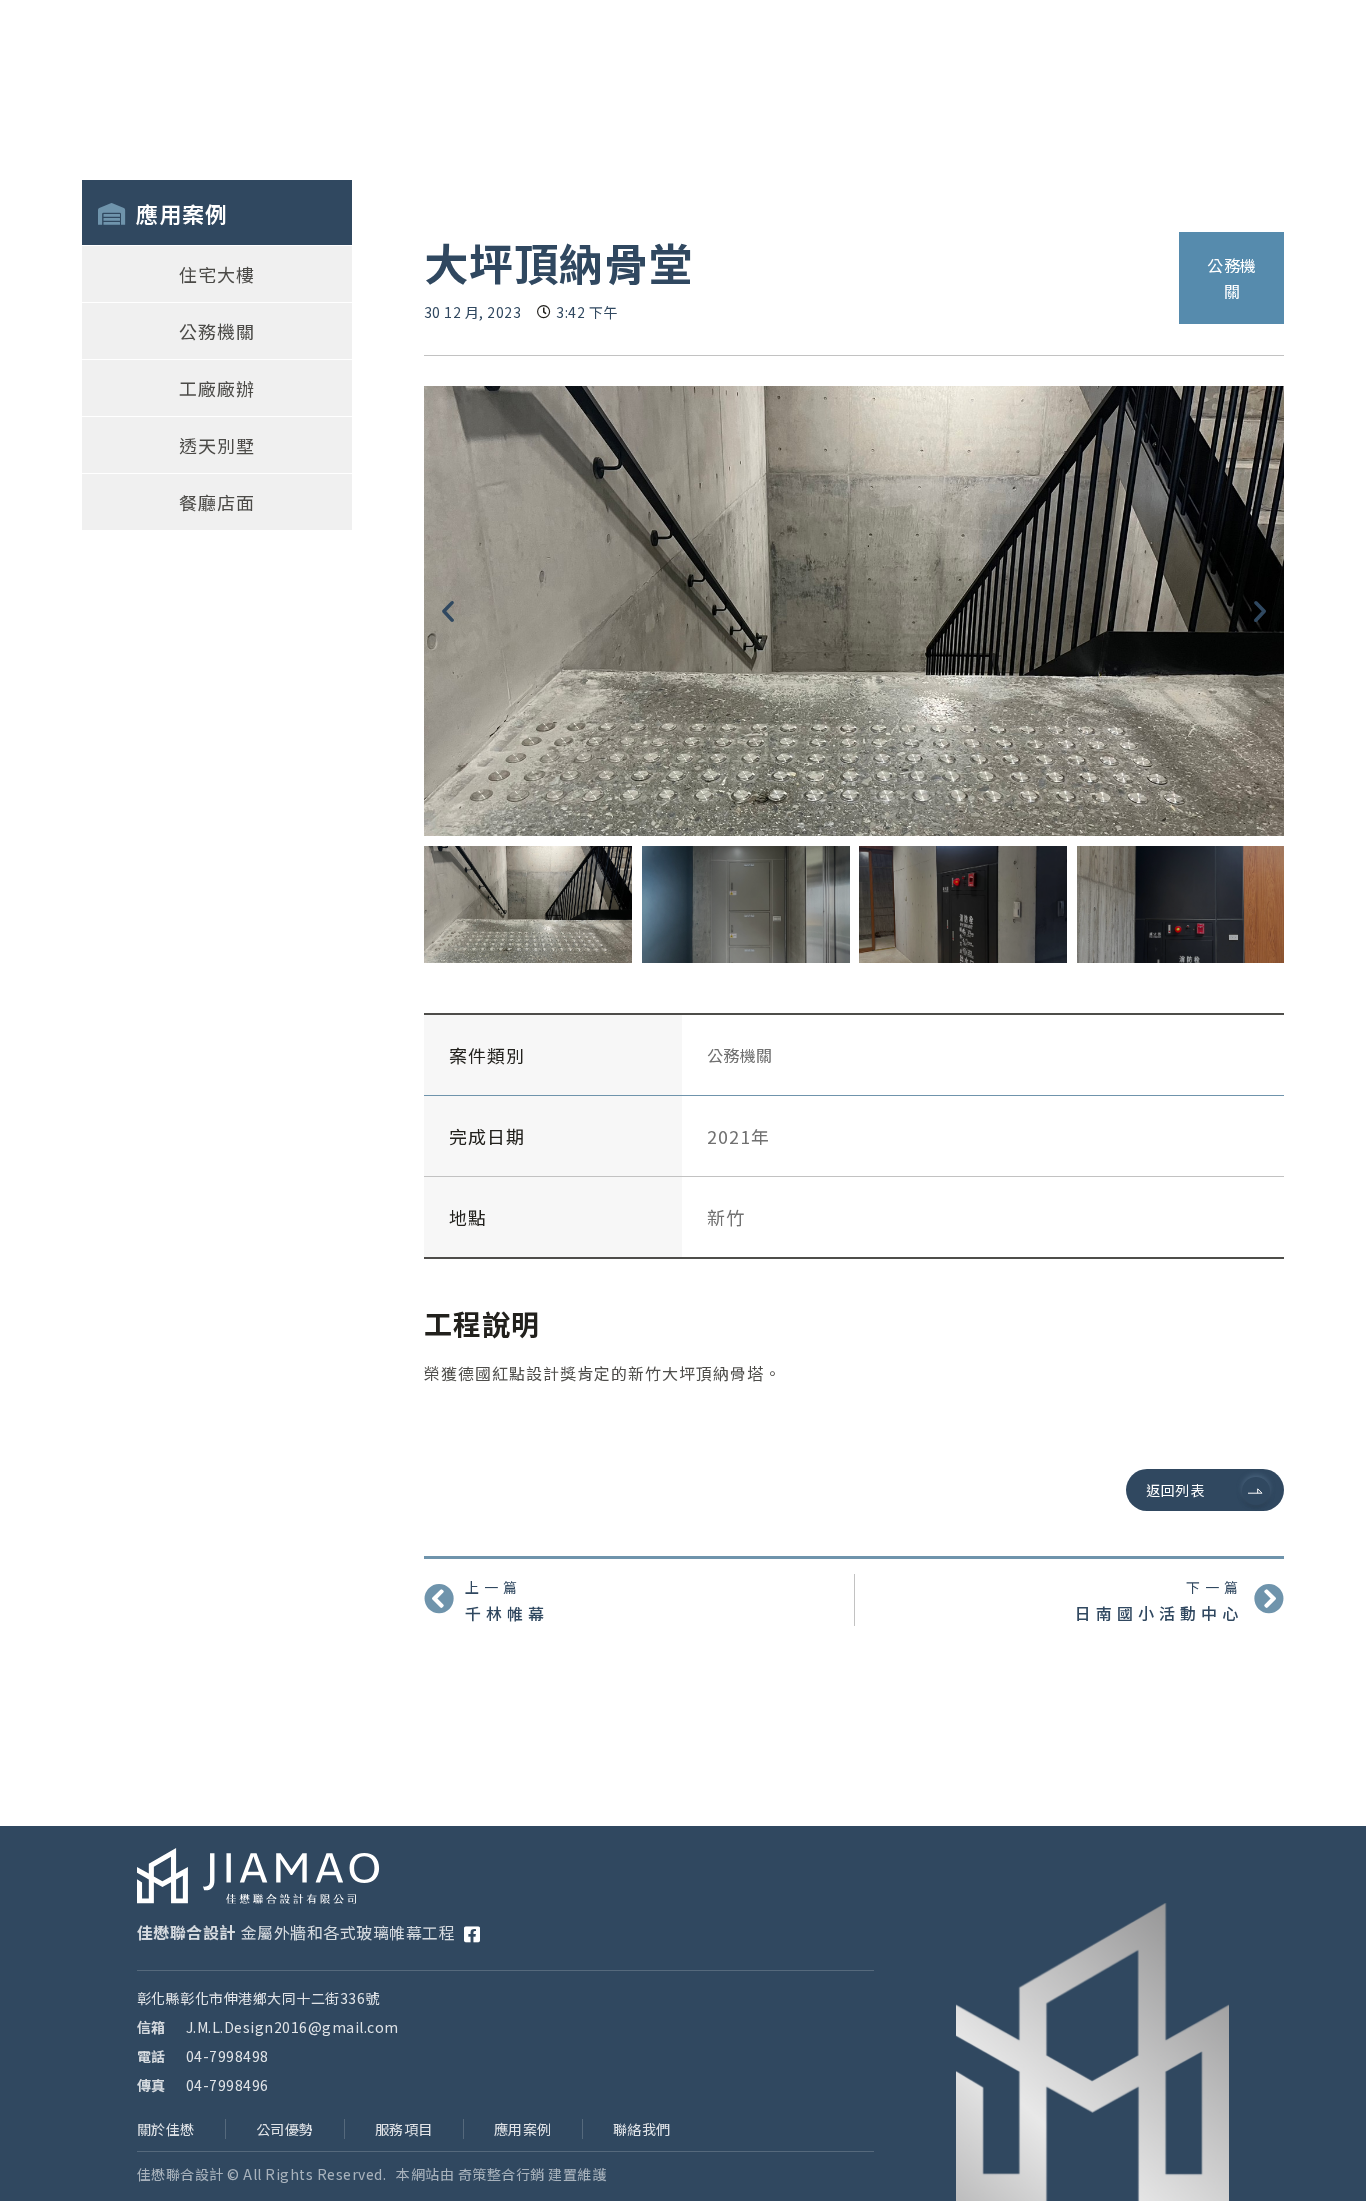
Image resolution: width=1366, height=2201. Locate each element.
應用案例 (523, 2129)
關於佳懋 (166, 2129)
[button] (448, 611)
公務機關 (217, 331)
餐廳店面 (217, 502)
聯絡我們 (642, 2129)
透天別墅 (217, 445)
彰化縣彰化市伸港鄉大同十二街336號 (258, 1998)
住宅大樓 (217, 274)
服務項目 (404, 2129)
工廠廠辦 (217, 388)
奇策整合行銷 (501, 2174)
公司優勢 (285, 2129)
